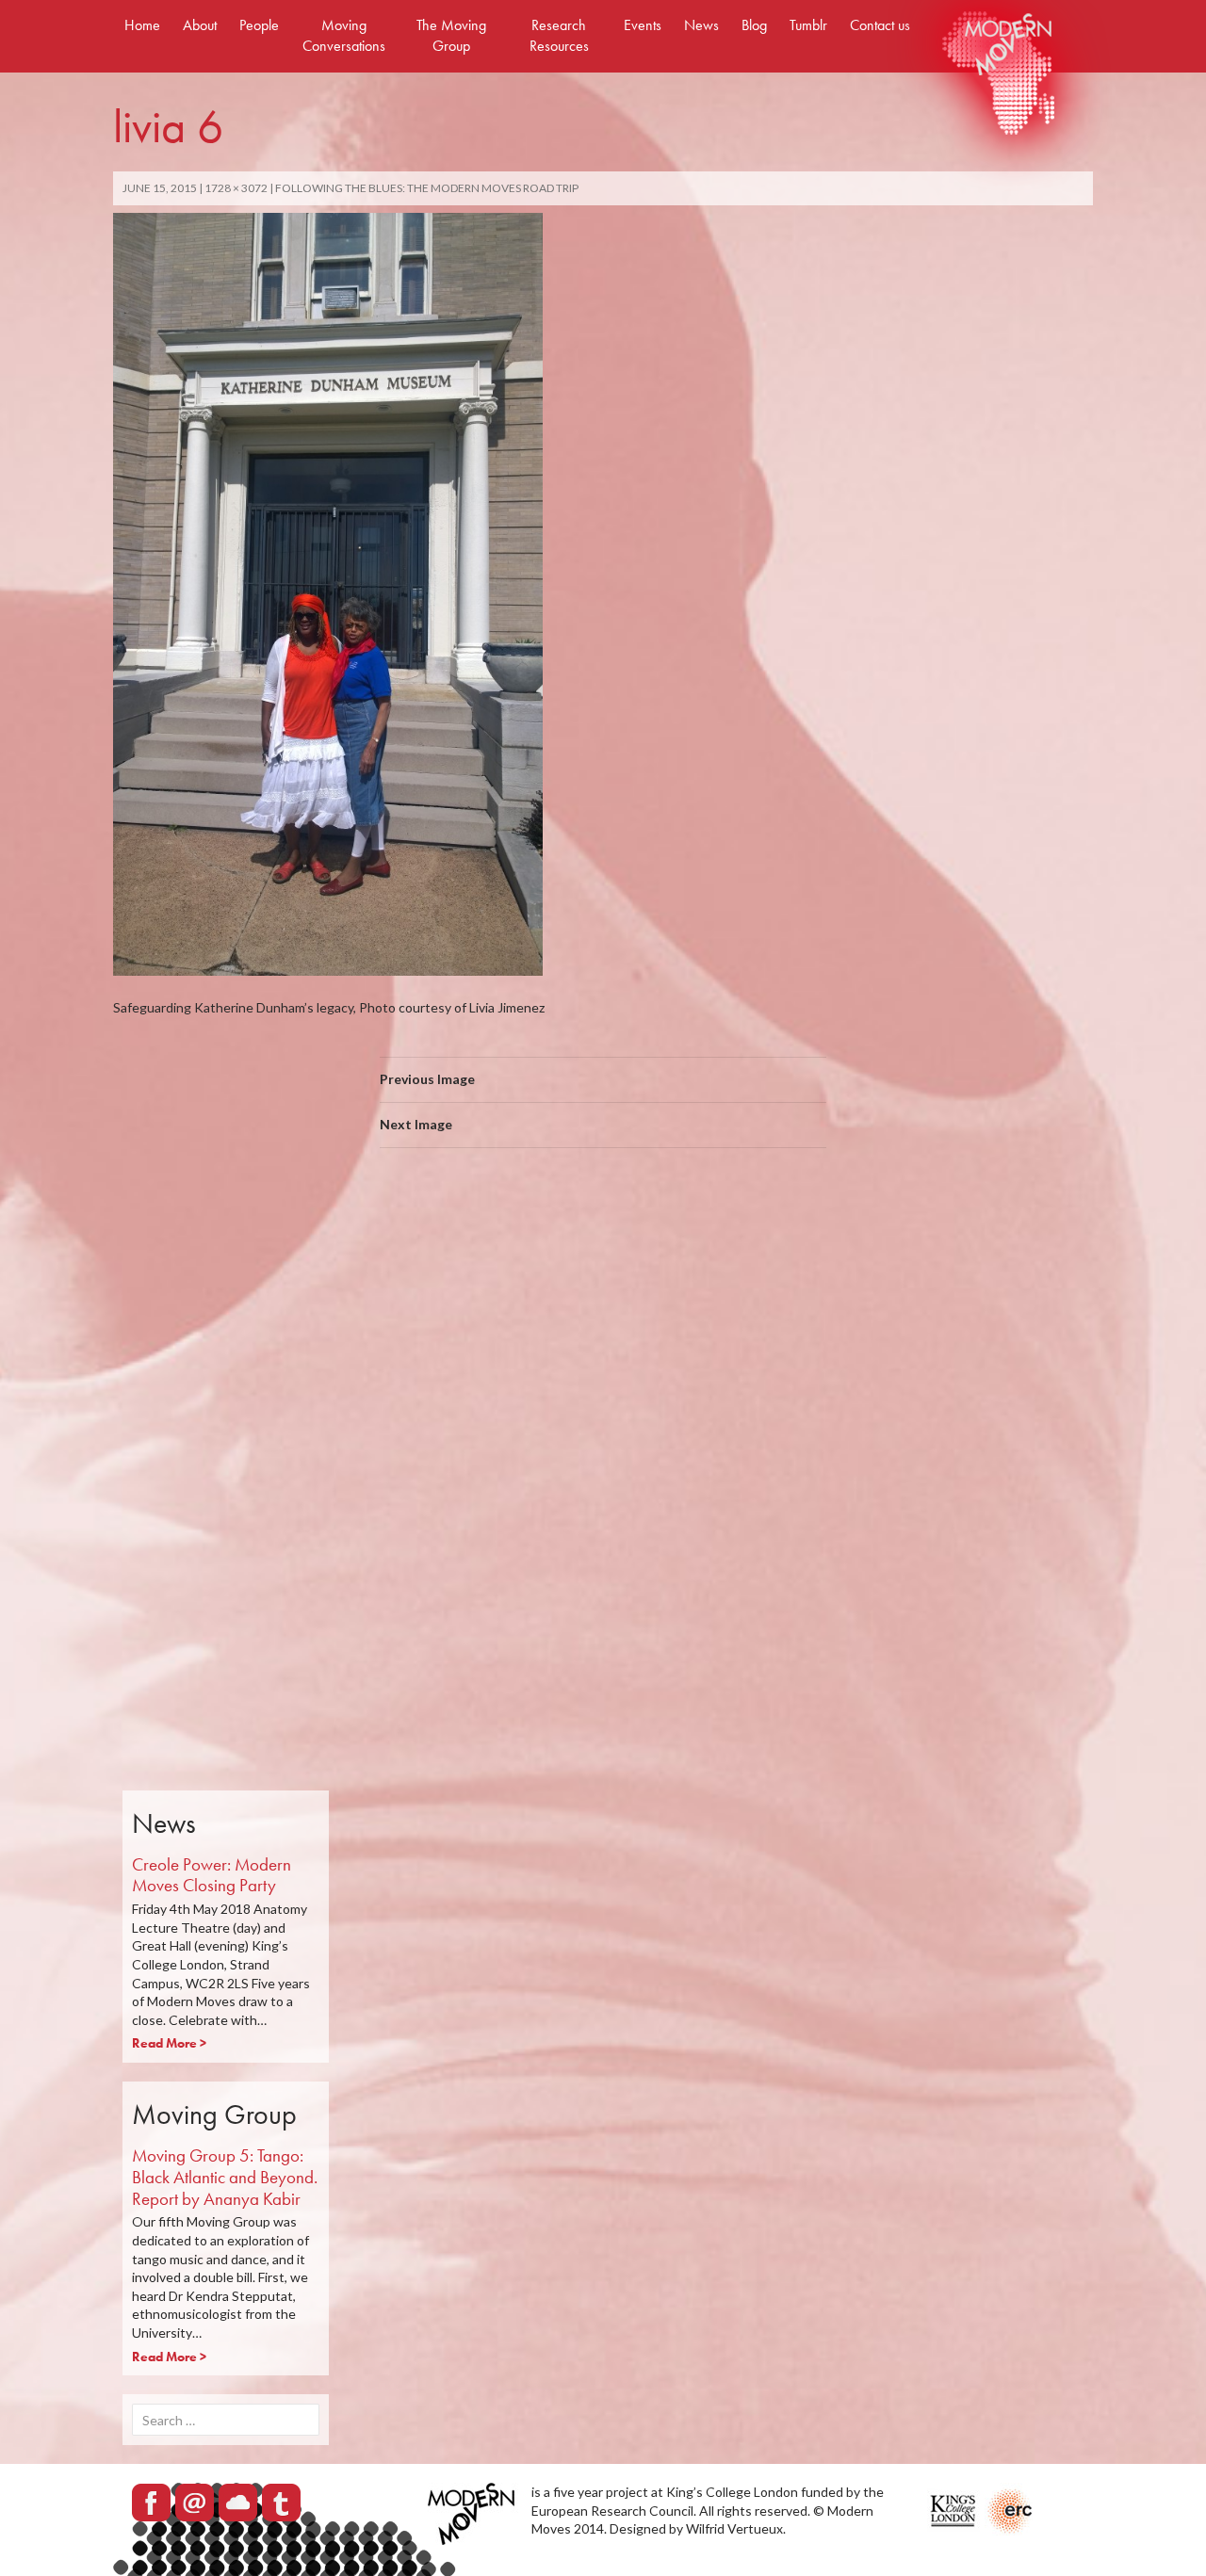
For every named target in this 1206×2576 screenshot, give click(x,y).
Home (142, 25)
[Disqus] (603, 1429)
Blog (754, 25)
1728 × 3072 (236, 188)
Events (643, 25)
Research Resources (559, 35)
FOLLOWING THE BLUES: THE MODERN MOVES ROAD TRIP (427, 188)
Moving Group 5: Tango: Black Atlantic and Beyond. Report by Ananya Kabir (225, 2177)
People (259, 25)
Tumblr (808, 25)
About (200, 25)
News (701, 25)
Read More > (169, 2043)
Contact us (880, 25)
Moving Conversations (344, 35)
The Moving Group (451, 35)
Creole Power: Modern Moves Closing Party (212, 1875)
